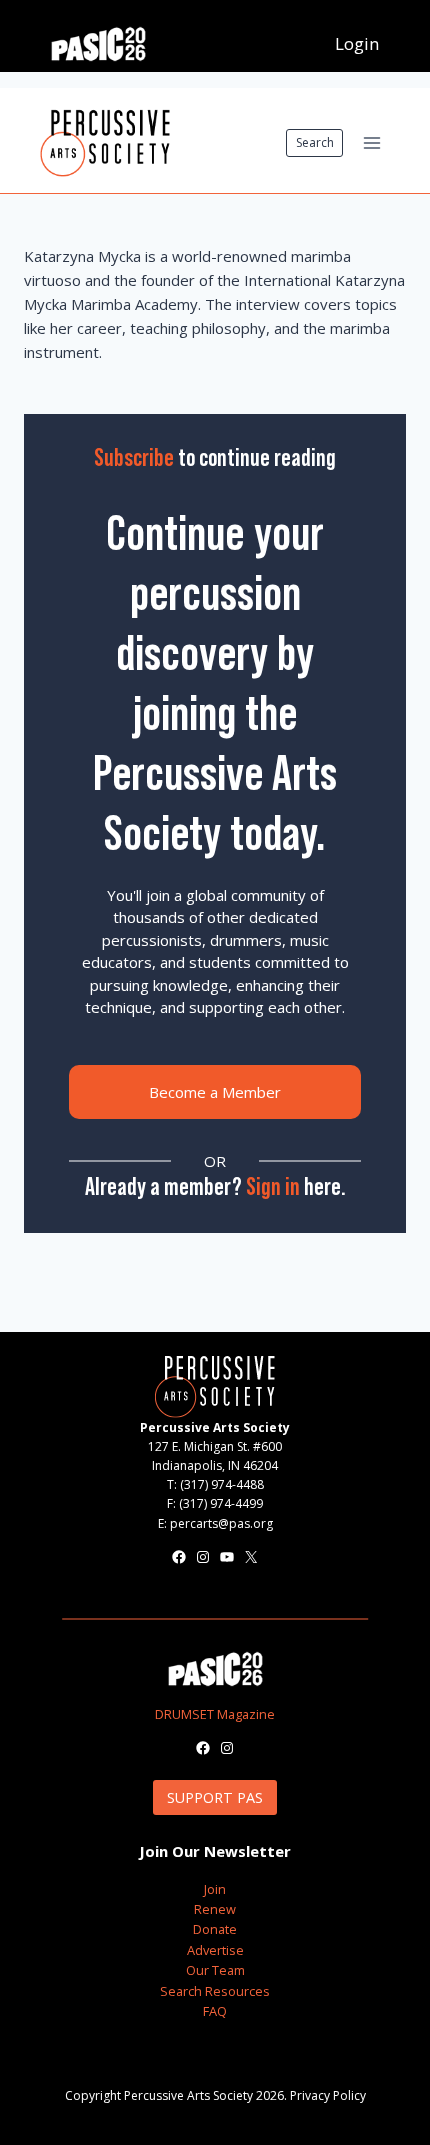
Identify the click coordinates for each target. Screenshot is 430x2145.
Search (315, 142)
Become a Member (215, 1092)
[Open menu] (371, 142)
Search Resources (215, 1991)
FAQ (215, 2011)
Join (215, 1889)
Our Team (215, 1970)
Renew (215, 1909)
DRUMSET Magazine (215, 1714)
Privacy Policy (328, 2095)
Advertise (215, 1950)
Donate (215, 1929)
